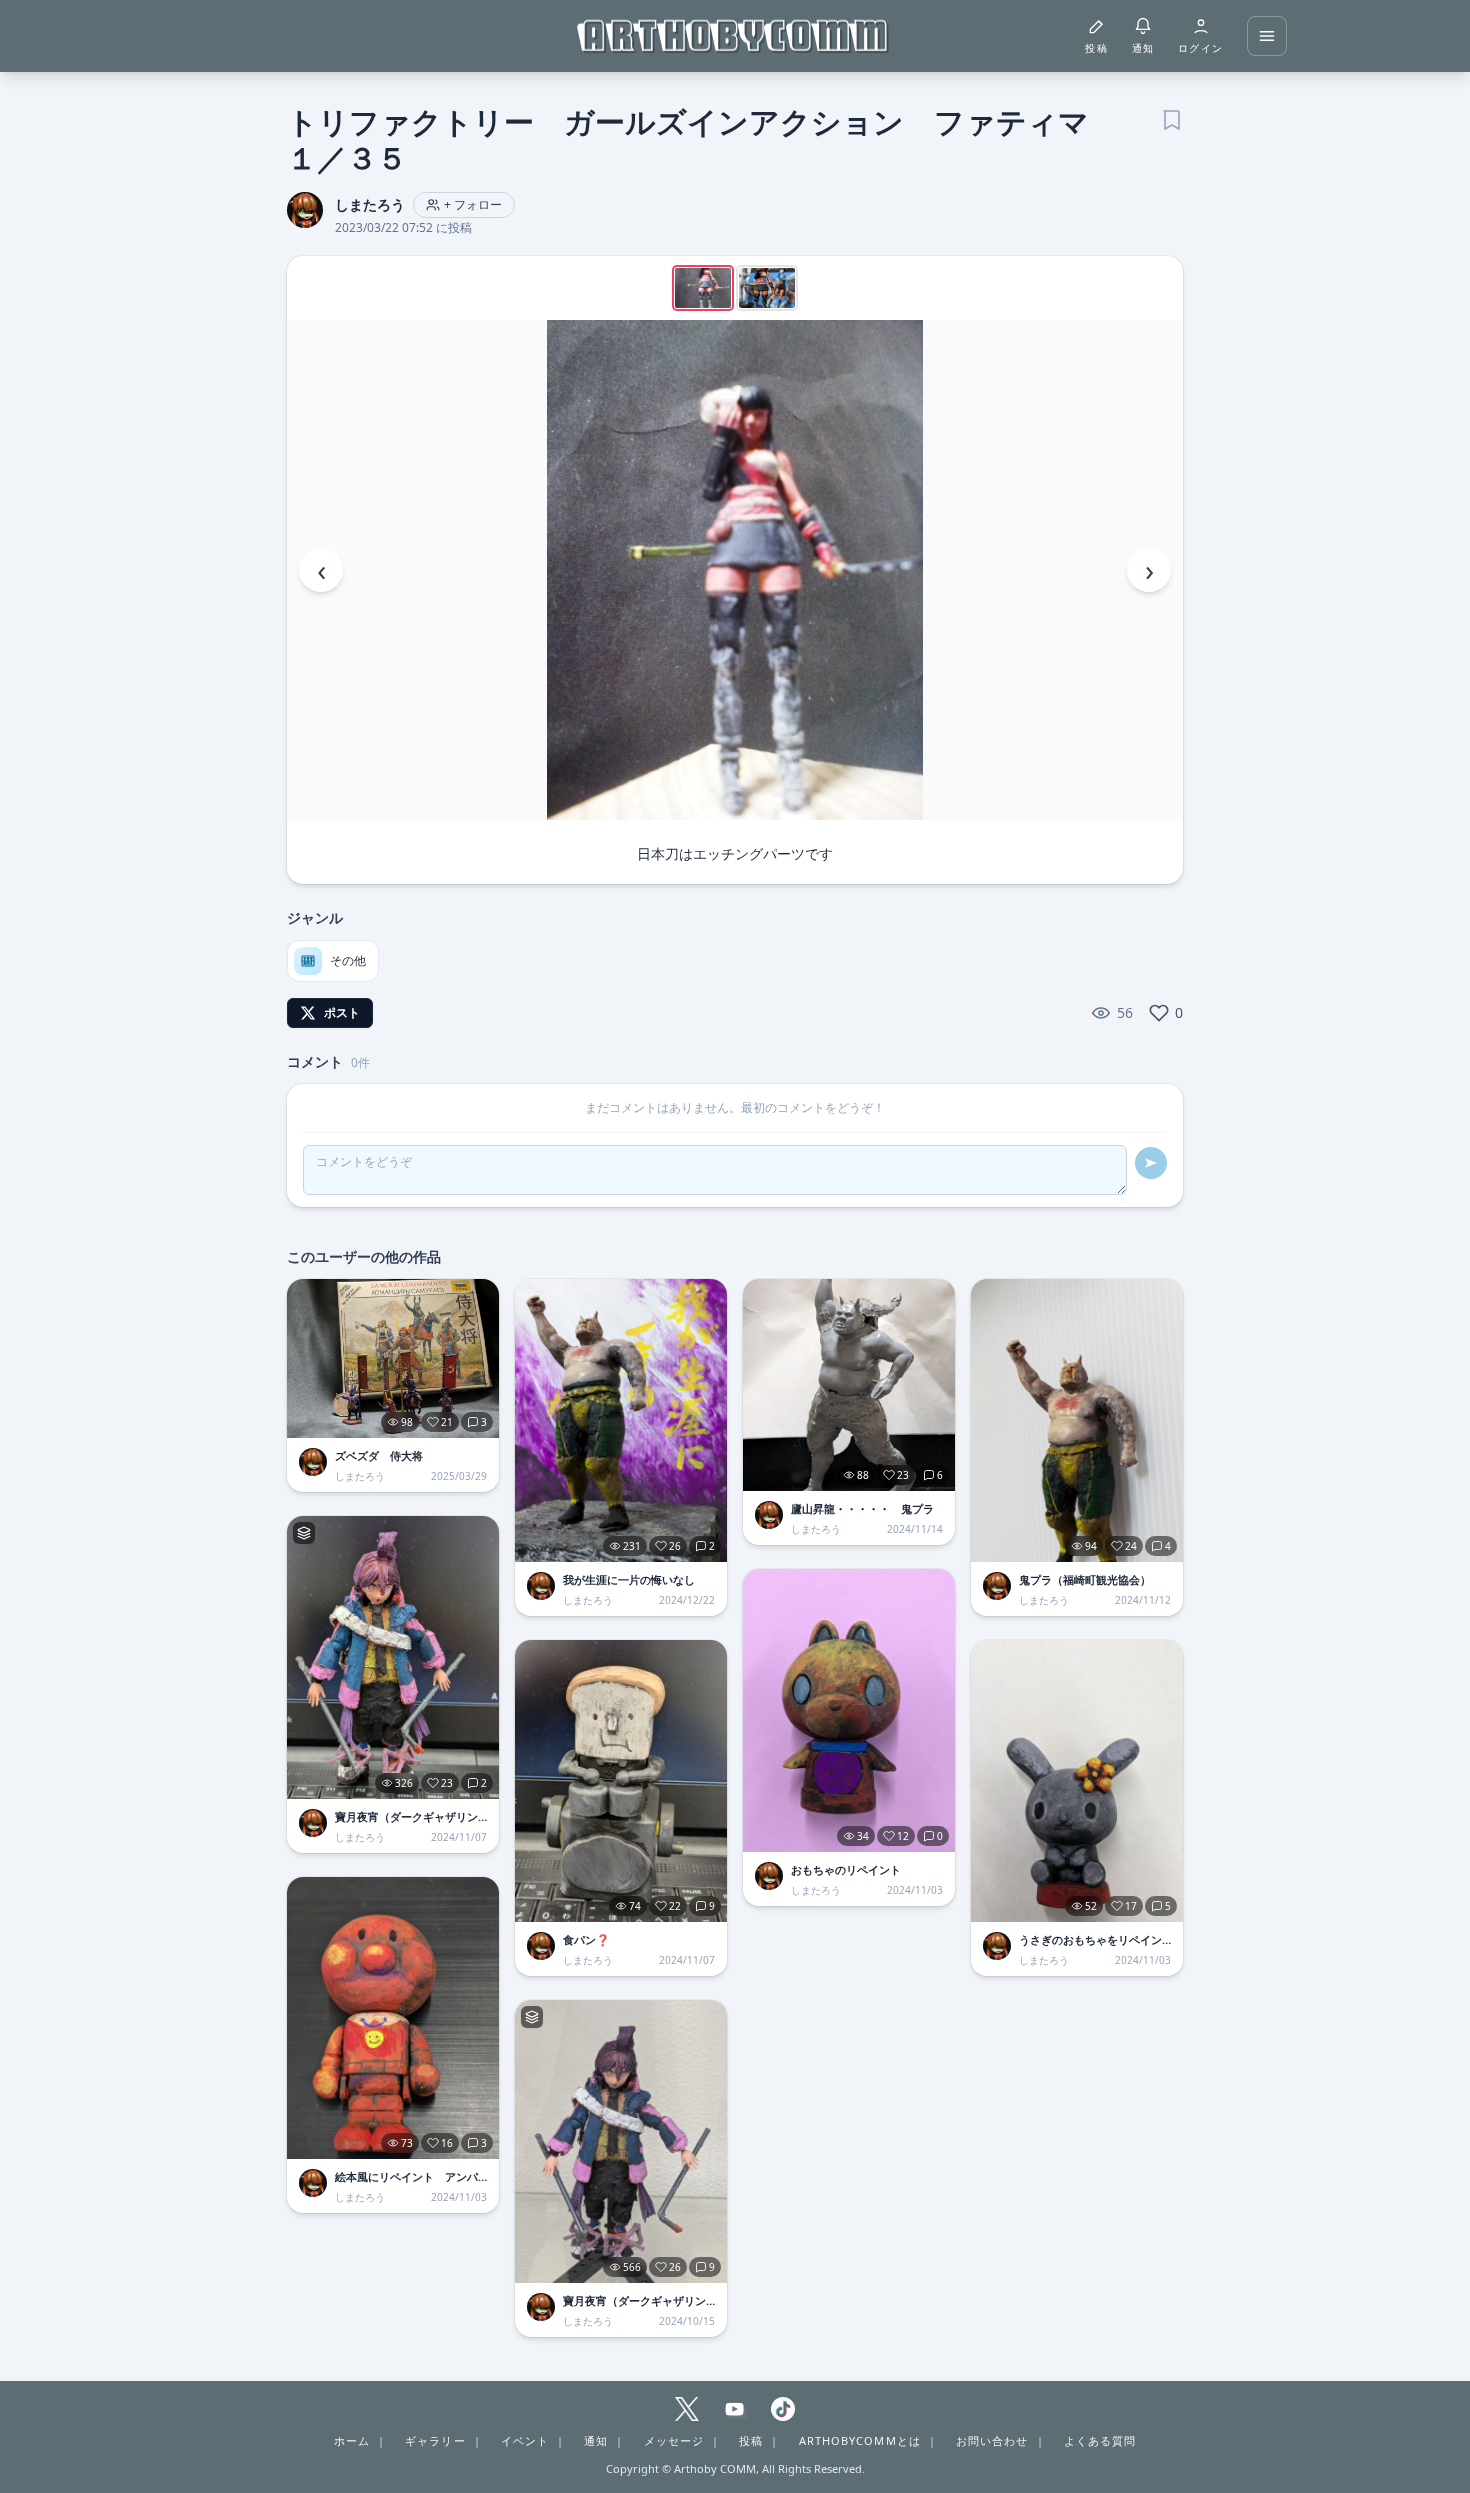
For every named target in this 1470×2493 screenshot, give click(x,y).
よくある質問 (1100, 2440)
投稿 (751, 2440)
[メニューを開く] (1267, 36)
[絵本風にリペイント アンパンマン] (393, 2018)
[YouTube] (735, 2409)
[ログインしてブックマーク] (1171, 118)
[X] (687, 2409)
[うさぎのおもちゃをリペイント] (1077, 1781)
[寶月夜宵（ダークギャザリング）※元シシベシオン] (393, 1657)
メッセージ (674, 2440)
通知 (596, 2440)
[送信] (1151, 1163)
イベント (525, 2440)
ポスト (342, 1012)
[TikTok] (783, 2409)
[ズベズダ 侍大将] (393, 1358)
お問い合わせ (992, 2440)
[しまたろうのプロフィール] (313, 1462)
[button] (735, 570)
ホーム (352, 2440)
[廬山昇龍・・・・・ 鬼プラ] (849, 1385)
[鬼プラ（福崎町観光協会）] (1077, 1420)
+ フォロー (473, 204)
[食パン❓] (621, 1781)
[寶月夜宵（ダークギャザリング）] (621, 2141)
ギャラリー (435, 2440)
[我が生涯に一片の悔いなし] (621, 1420)
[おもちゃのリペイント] (849, 1710)
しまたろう (370, 204)
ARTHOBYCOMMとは (860, 2440)
